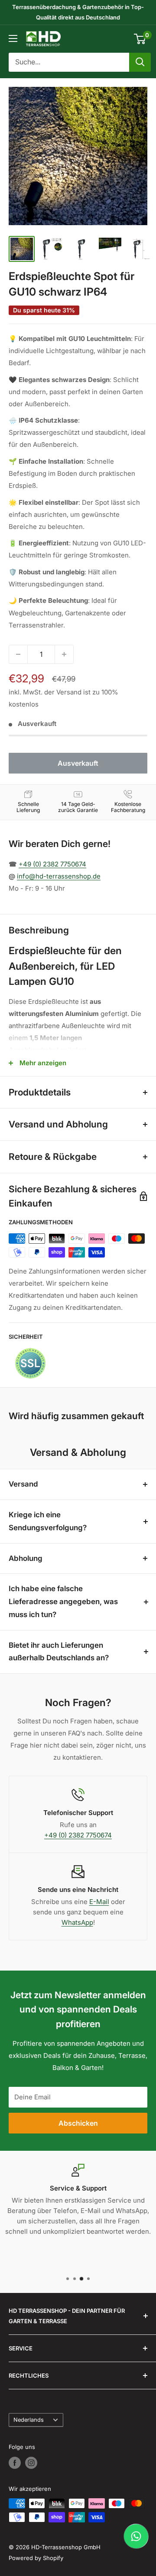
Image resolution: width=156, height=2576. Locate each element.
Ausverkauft (78, 763)
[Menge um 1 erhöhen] (64, 654)
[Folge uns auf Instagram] (31, 2463)
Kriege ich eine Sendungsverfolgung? (48, 1521)
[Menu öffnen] (13, 38)
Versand (23, 1484)
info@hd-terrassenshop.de (59, 876)
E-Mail (99, 1902)
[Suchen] (140, 62)
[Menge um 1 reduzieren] (18, 654)
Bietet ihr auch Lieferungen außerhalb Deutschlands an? (59, 1652)
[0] (140, 39)
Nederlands (29, 2420)
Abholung (26, 1558)
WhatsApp (77, 1922)
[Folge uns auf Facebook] (15, 2463)
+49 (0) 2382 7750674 (52, 864)
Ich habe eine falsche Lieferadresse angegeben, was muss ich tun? (63, 1602)
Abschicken (78, 2123)
